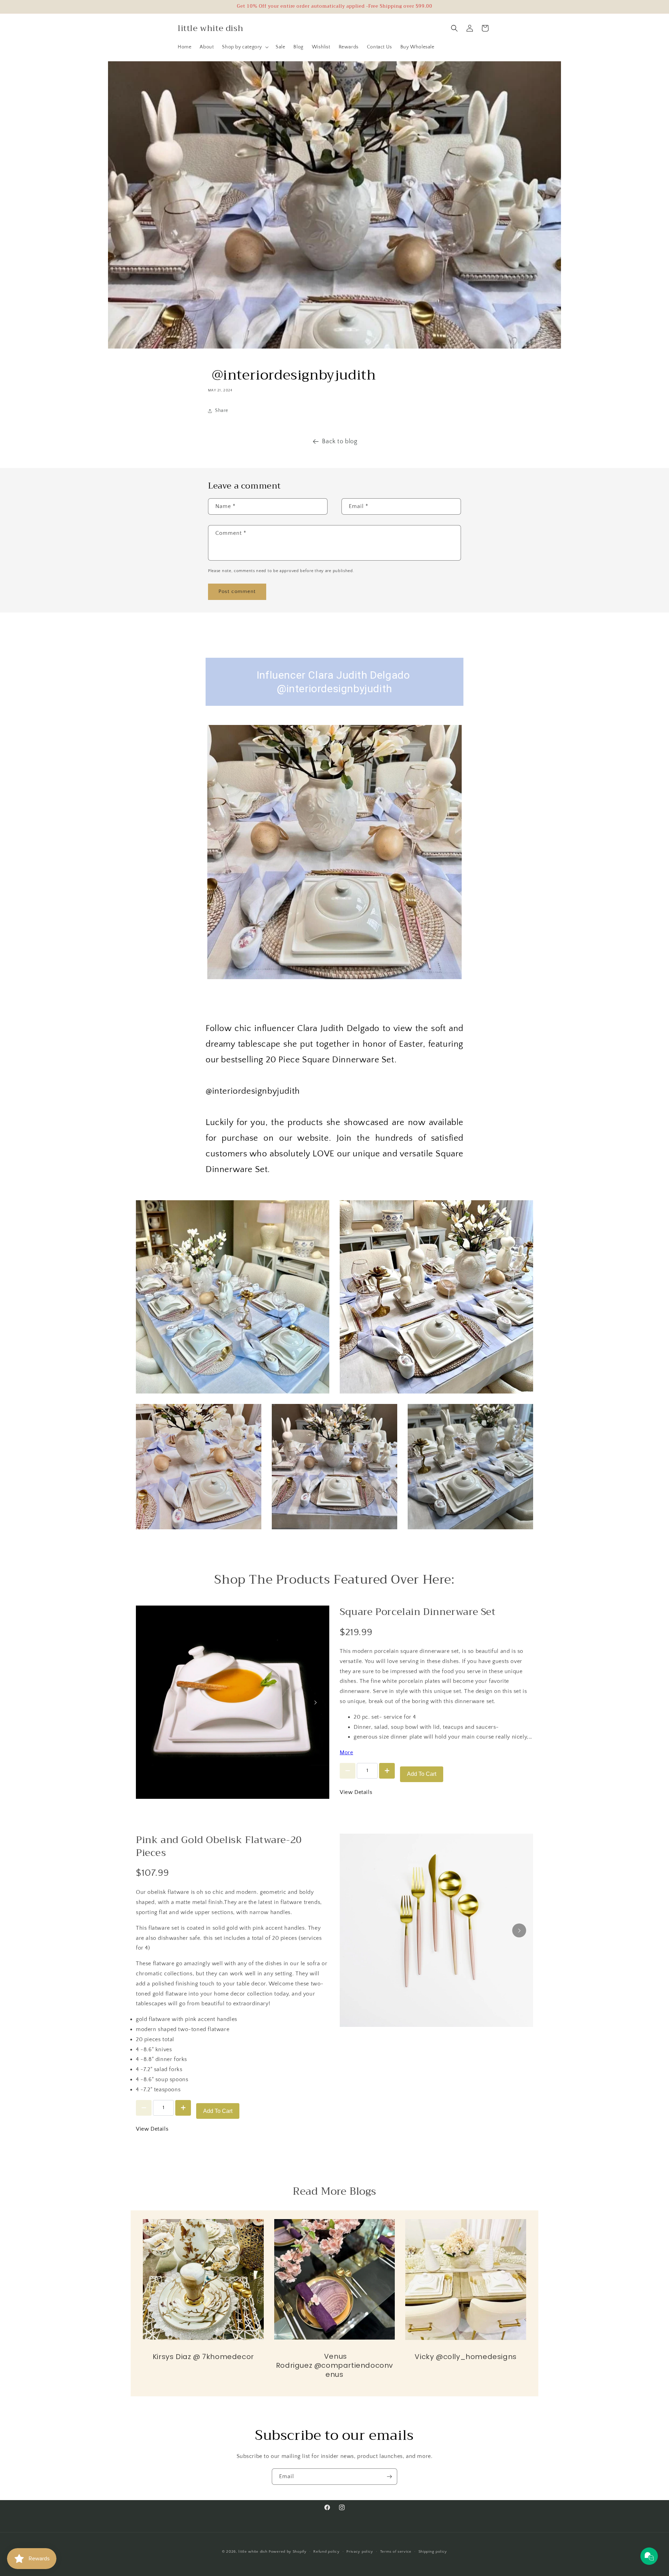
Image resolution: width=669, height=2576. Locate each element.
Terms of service (396, 2552)
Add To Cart (422, 1774)
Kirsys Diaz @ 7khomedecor (203, 2357)
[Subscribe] (389, 2477)
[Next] (315, 1702)
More (346, 1753)
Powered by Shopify (288, 2552)
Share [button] (222, 411)
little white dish (253, 2552)
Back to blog (340, 442)
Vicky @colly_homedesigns (466, 2357)
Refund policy (326, 2552)
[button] (245, 47)
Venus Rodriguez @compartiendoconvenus (334, 2365)
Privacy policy (360, 2552)
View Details (356, 1792)
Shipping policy (433, 2552)
